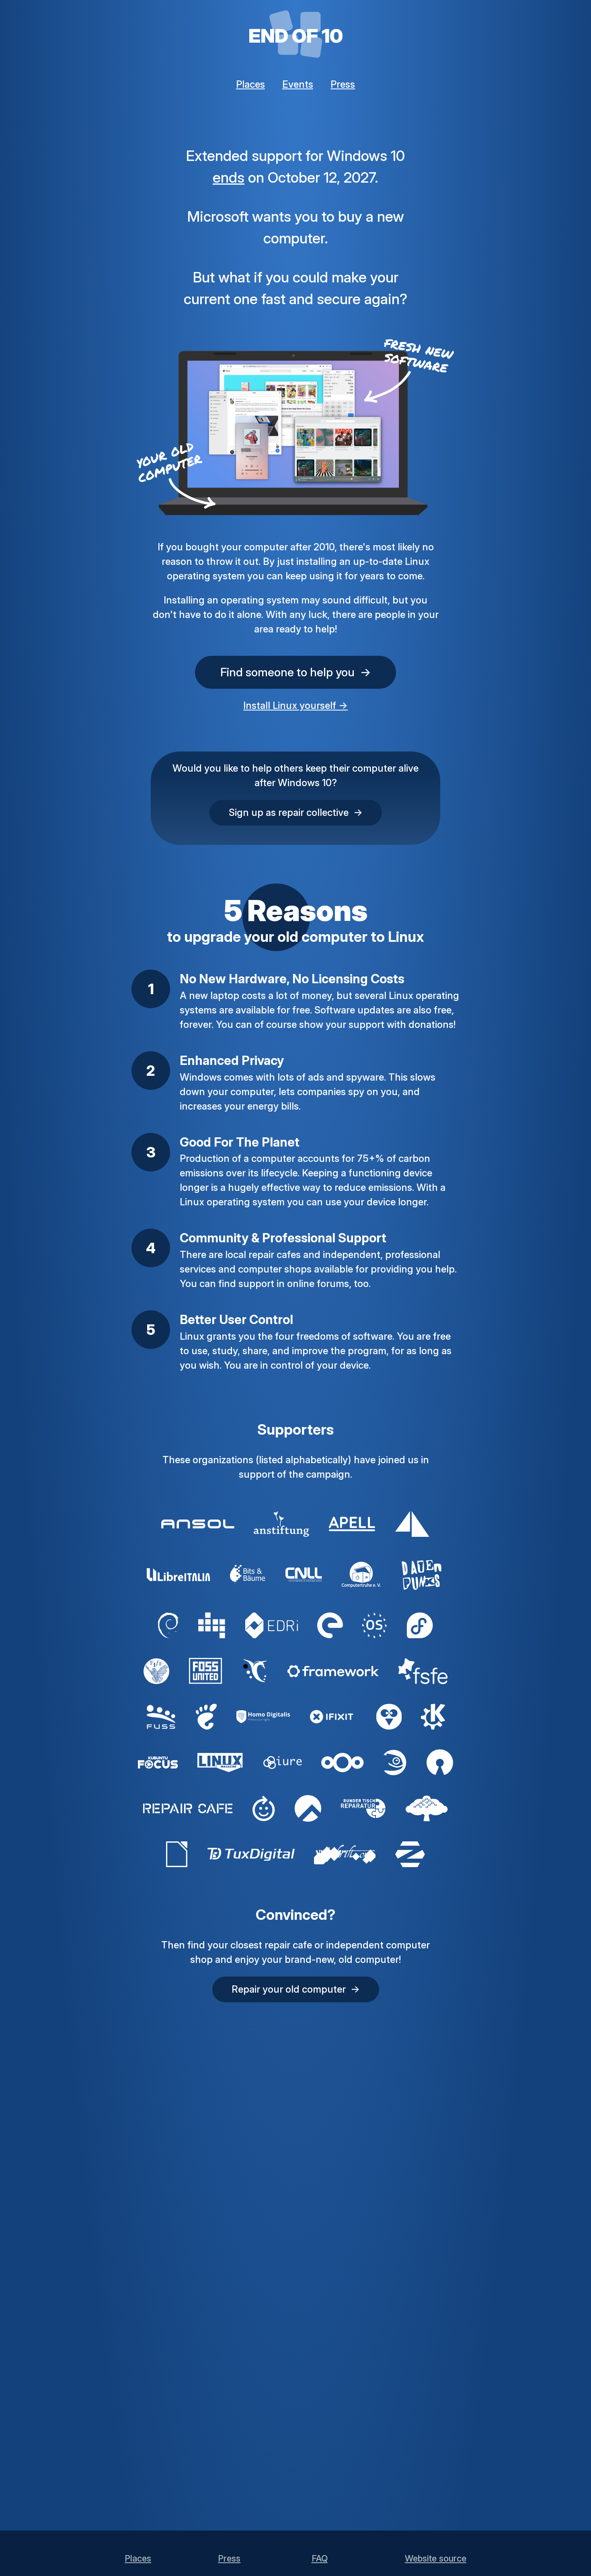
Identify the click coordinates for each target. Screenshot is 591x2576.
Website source (436, 2558)
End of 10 (296, 36)
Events (298, 84)
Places (250, 84)
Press (343, 84)
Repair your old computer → (296, 1989)
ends (229, 177)
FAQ (320, 2558)
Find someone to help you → (296, 672)
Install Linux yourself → (295, 705)
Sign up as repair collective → (296, 812)
